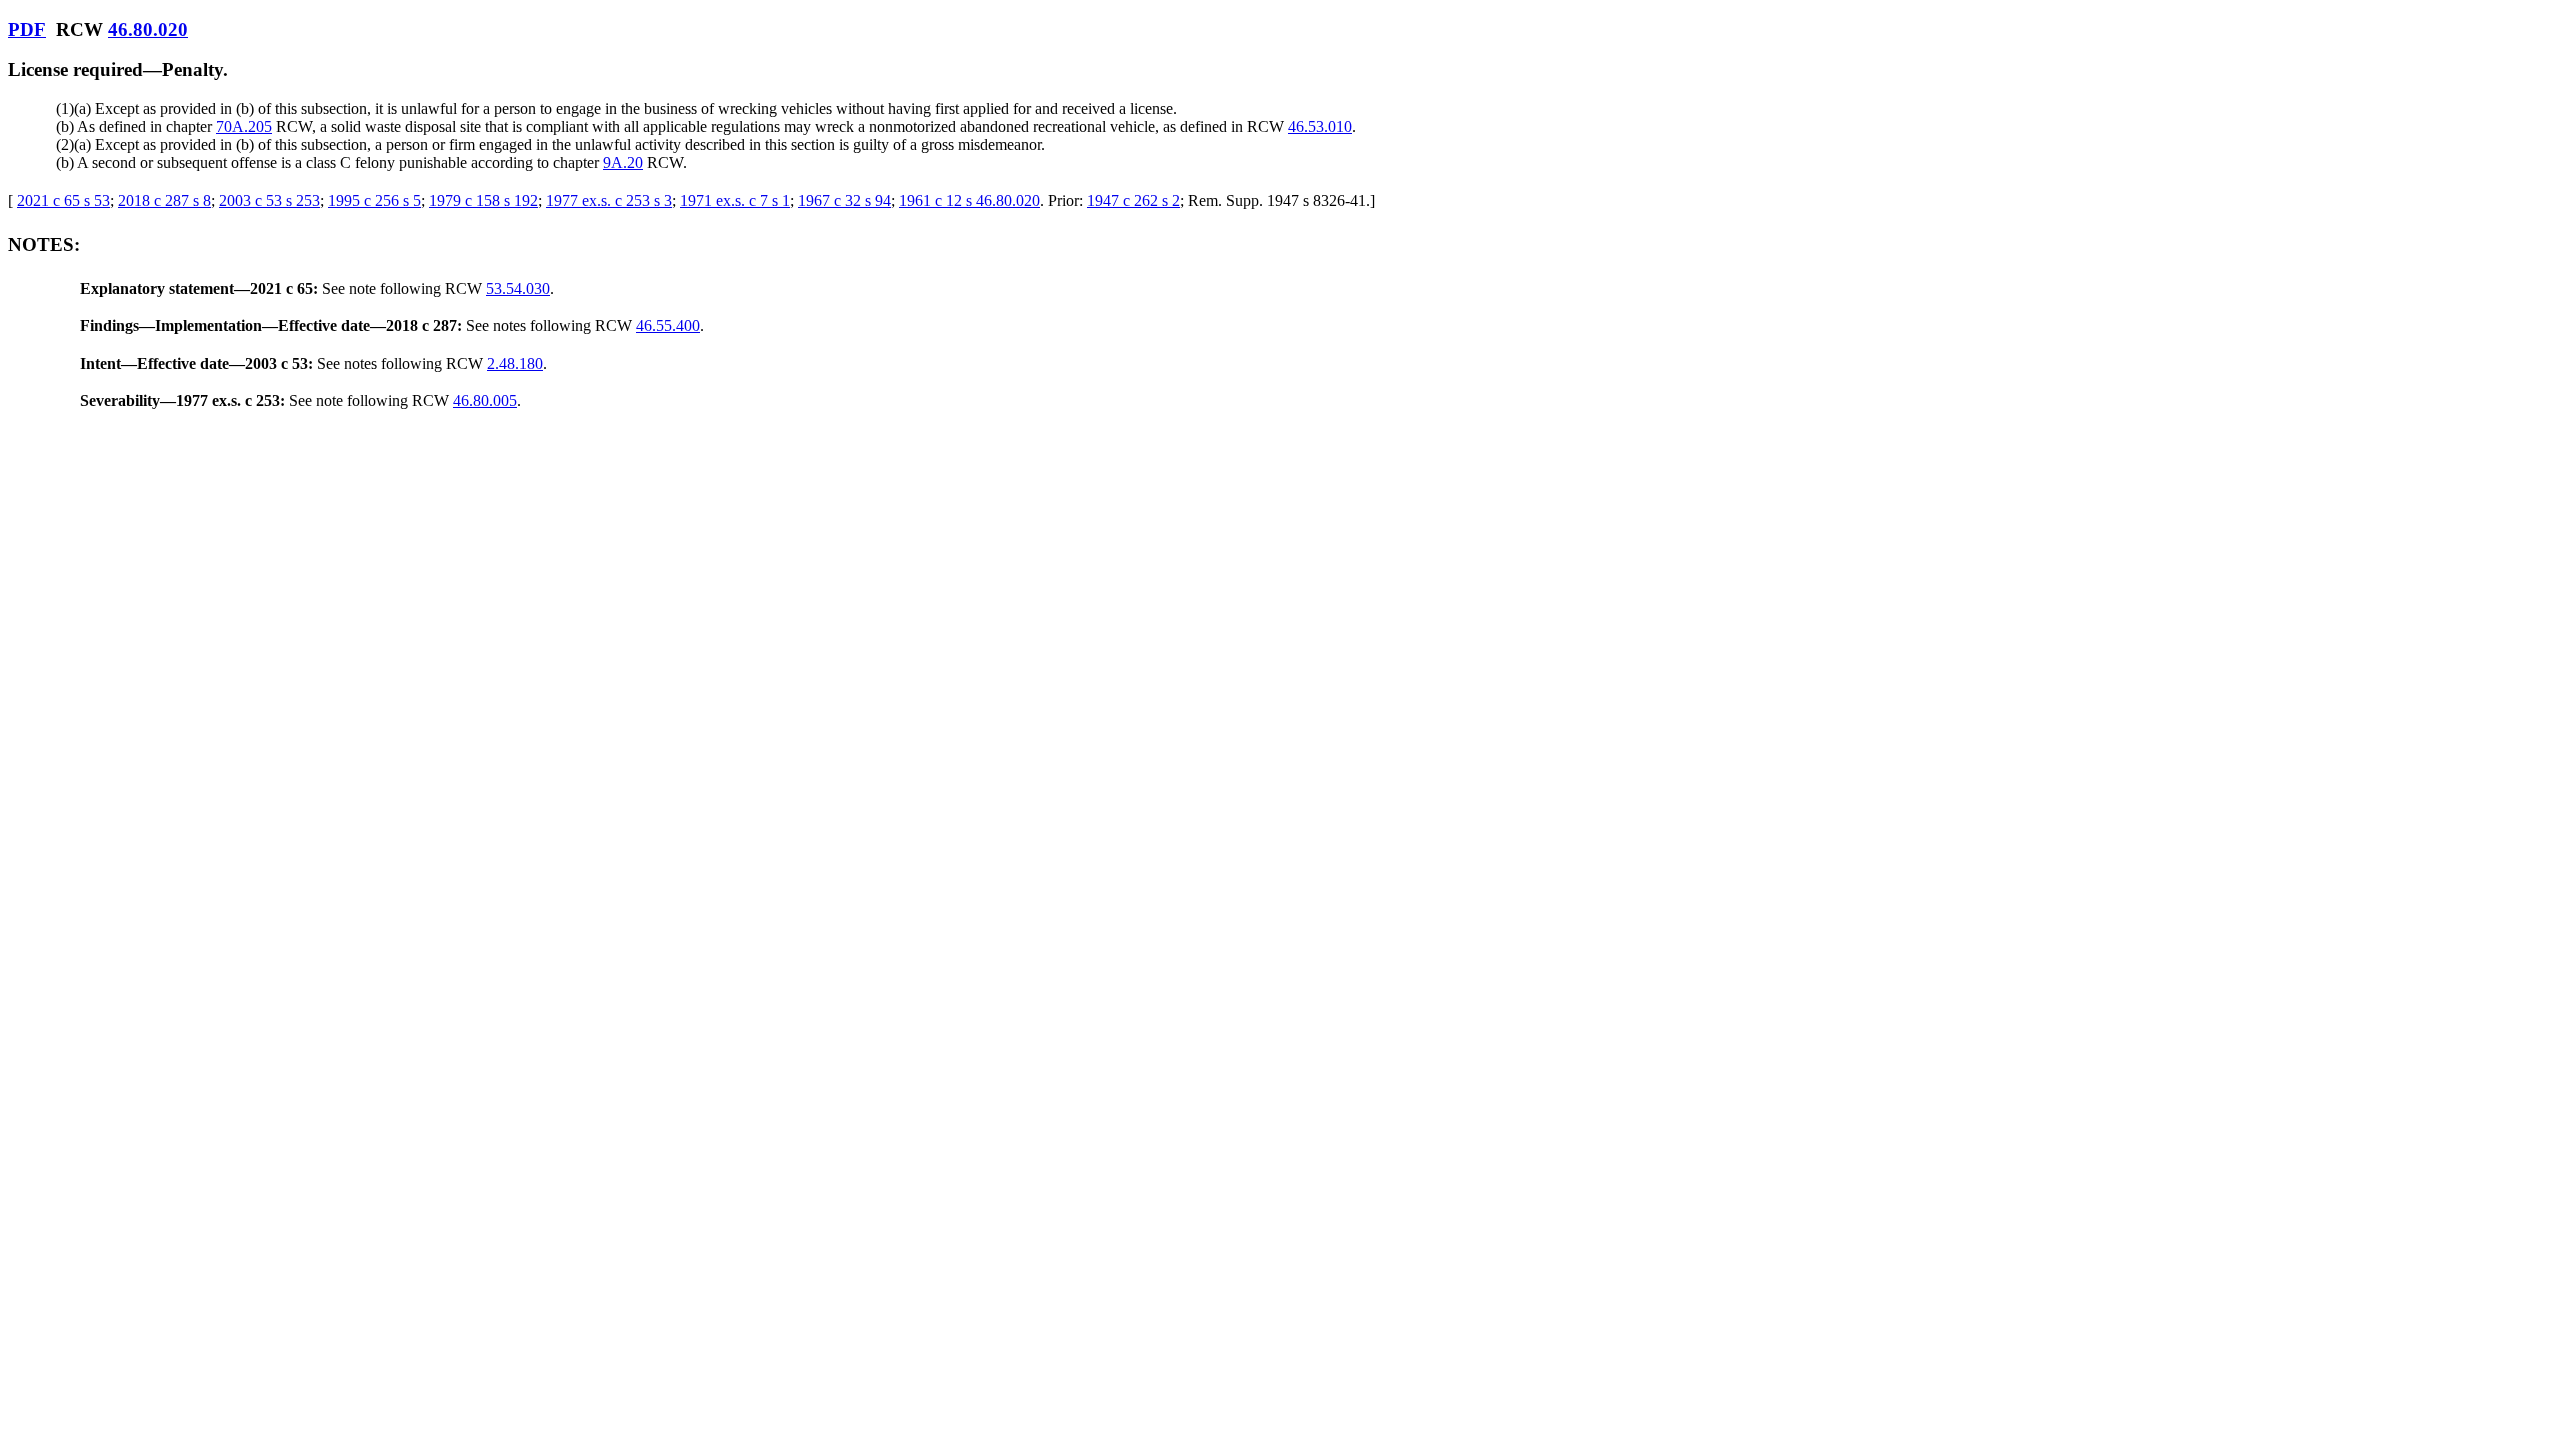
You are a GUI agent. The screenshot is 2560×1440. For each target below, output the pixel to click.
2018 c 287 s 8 (164, 200)
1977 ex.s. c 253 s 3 (609, 200)
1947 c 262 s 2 (1133, 200)
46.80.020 (148, 29)
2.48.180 (515, 363)
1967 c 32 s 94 (844, 200)
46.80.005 (485, 400)
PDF (27, 29)
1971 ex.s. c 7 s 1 (735, 200)
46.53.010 (1320, 126)
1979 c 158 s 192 (483, 200)
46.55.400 (668, 325)
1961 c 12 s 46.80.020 (969, 200)
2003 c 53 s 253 (269, 200)
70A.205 (244, 126)
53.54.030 (518, 288)
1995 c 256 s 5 (374, 200)
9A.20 (623, 162)
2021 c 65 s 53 (63, 200)
